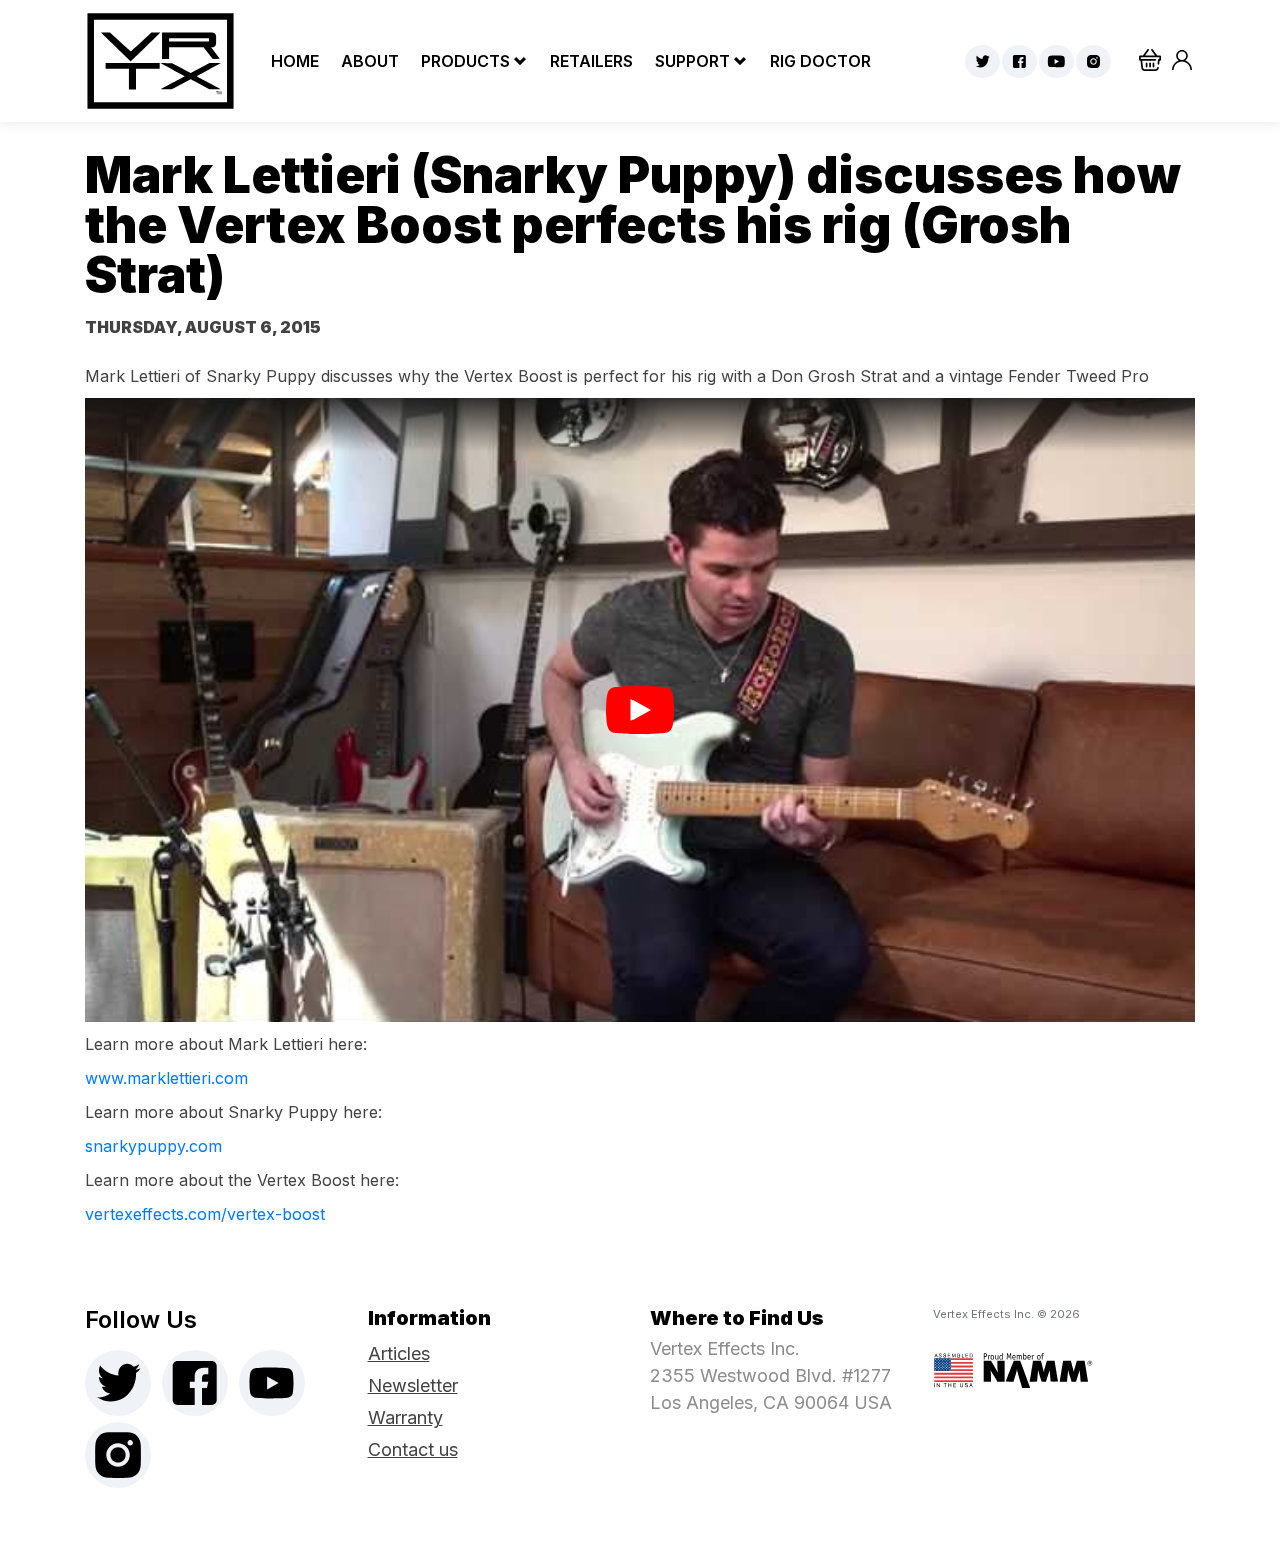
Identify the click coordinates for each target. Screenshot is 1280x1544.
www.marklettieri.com (166, 1078)
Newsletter (413, 1385)
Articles (399, 1353)
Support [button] (692, 61)
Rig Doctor (818, 61)
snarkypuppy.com (153, 1146)
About (368, 61)
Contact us (413, 1449)
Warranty (405, 1417)
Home (293, 61)
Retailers (589, 61)
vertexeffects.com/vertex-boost (205, 1214)
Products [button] (465, 61)
